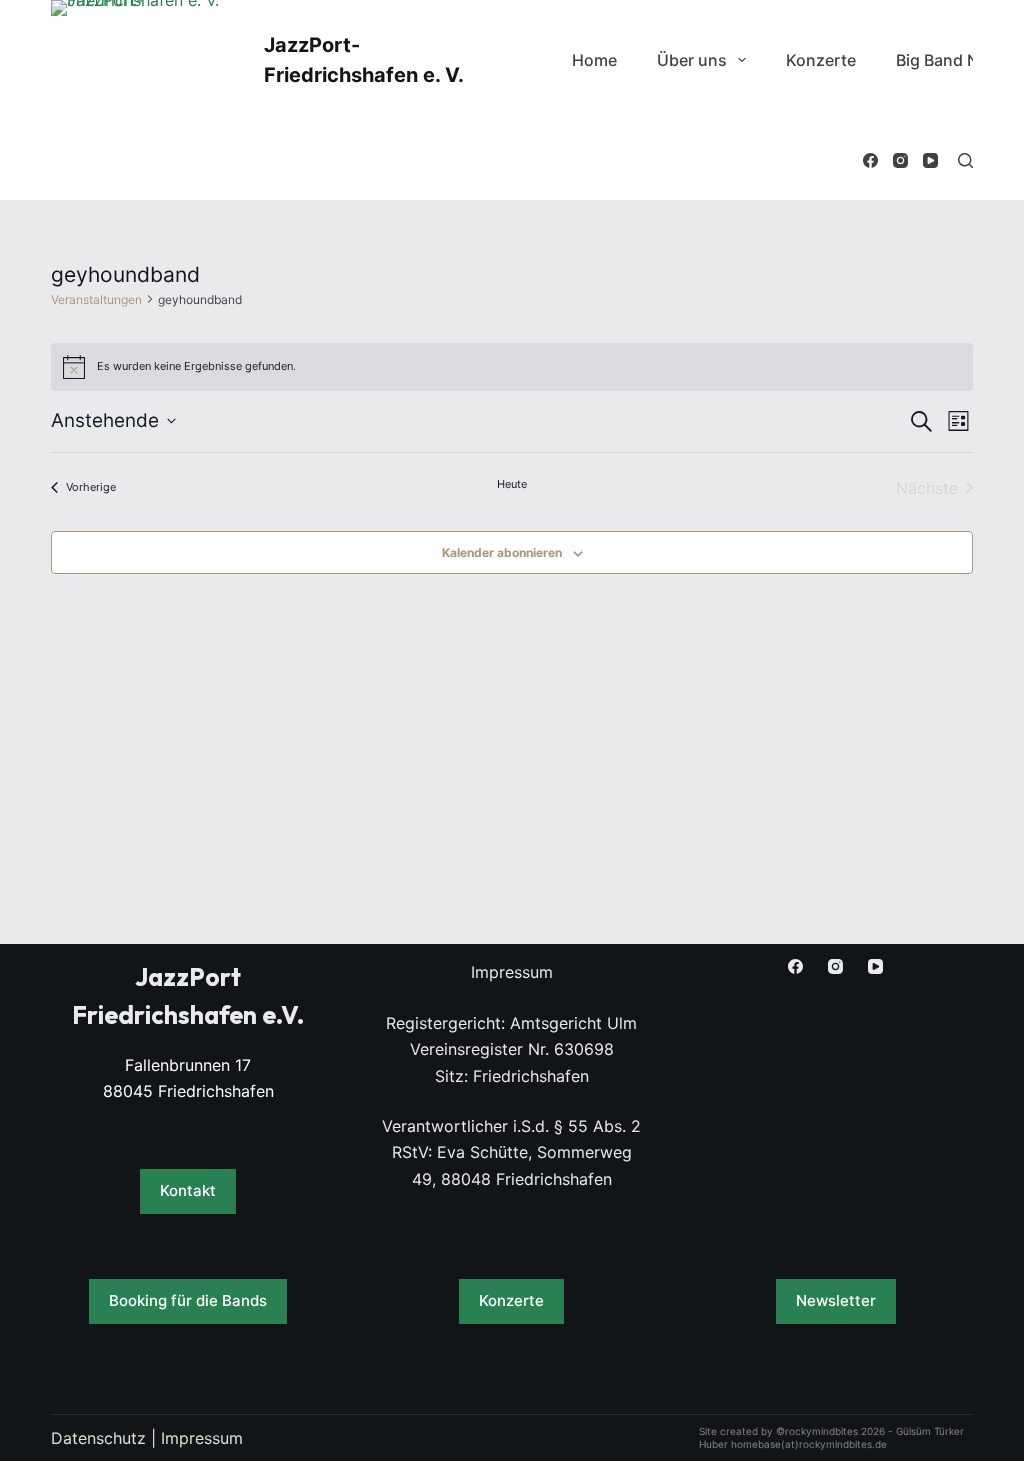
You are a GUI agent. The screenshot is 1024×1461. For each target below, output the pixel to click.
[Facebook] (870, 160)
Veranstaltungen (96, 299)
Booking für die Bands (188, 1300)
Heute (512, 484)
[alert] (512, 367)
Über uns (692, 60)
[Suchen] (965, 160)
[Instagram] (900, 160)
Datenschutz (98, 1438)
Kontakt (188, 1190)
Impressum (202, 1438)
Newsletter (836, 1300)
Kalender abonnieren (502, 552)
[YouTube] (930, 160)
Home (594, 60)
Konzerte (821, 60)
